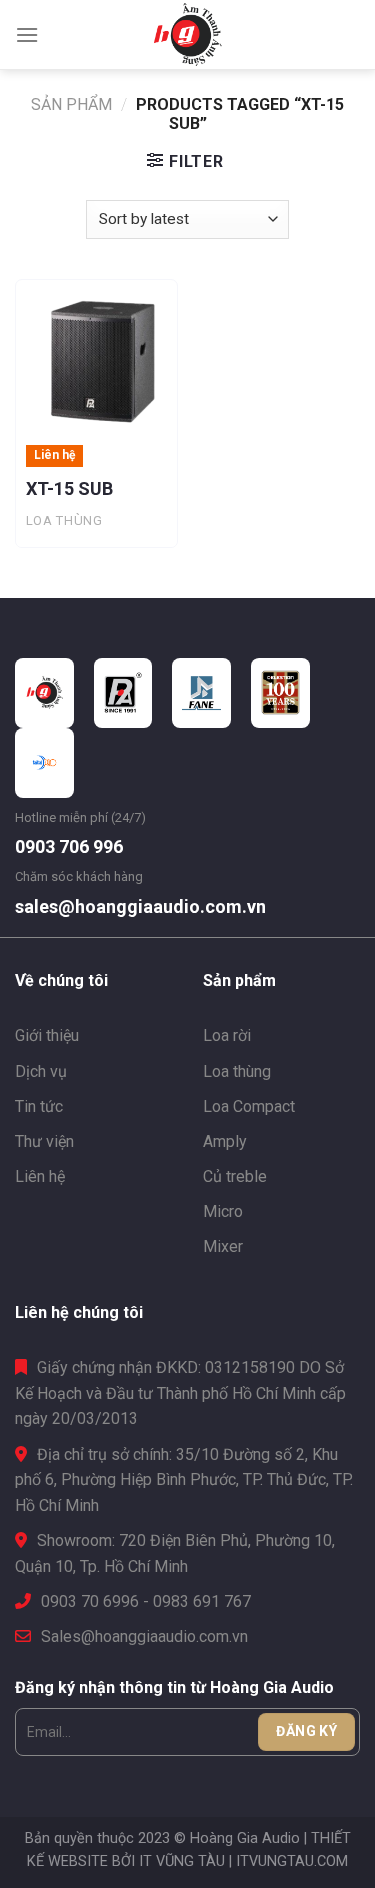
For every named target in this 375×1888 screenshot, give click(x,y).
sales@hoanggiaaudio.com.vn (140, 906)
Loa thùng (237, 1071)
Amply (225, 1141)
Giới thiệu (47, 1035)
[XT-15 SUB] (96, 360)
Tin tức (39, 1106)
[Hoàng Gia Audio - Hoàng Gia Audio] (188, 35)
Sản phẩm (71, 104)
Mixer (223, 1246)
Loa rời (227, 1035)
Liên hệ (40, 1176)
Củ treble (235, 1176)
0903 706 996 (69, 846)
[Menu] (27, 34)
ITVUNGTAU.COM (292, 1861)
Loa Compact (249, 1106)
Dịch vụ (41, 1071)
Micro (223, 1211)
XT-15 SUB (69, 488)
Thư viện (44, 1141)
